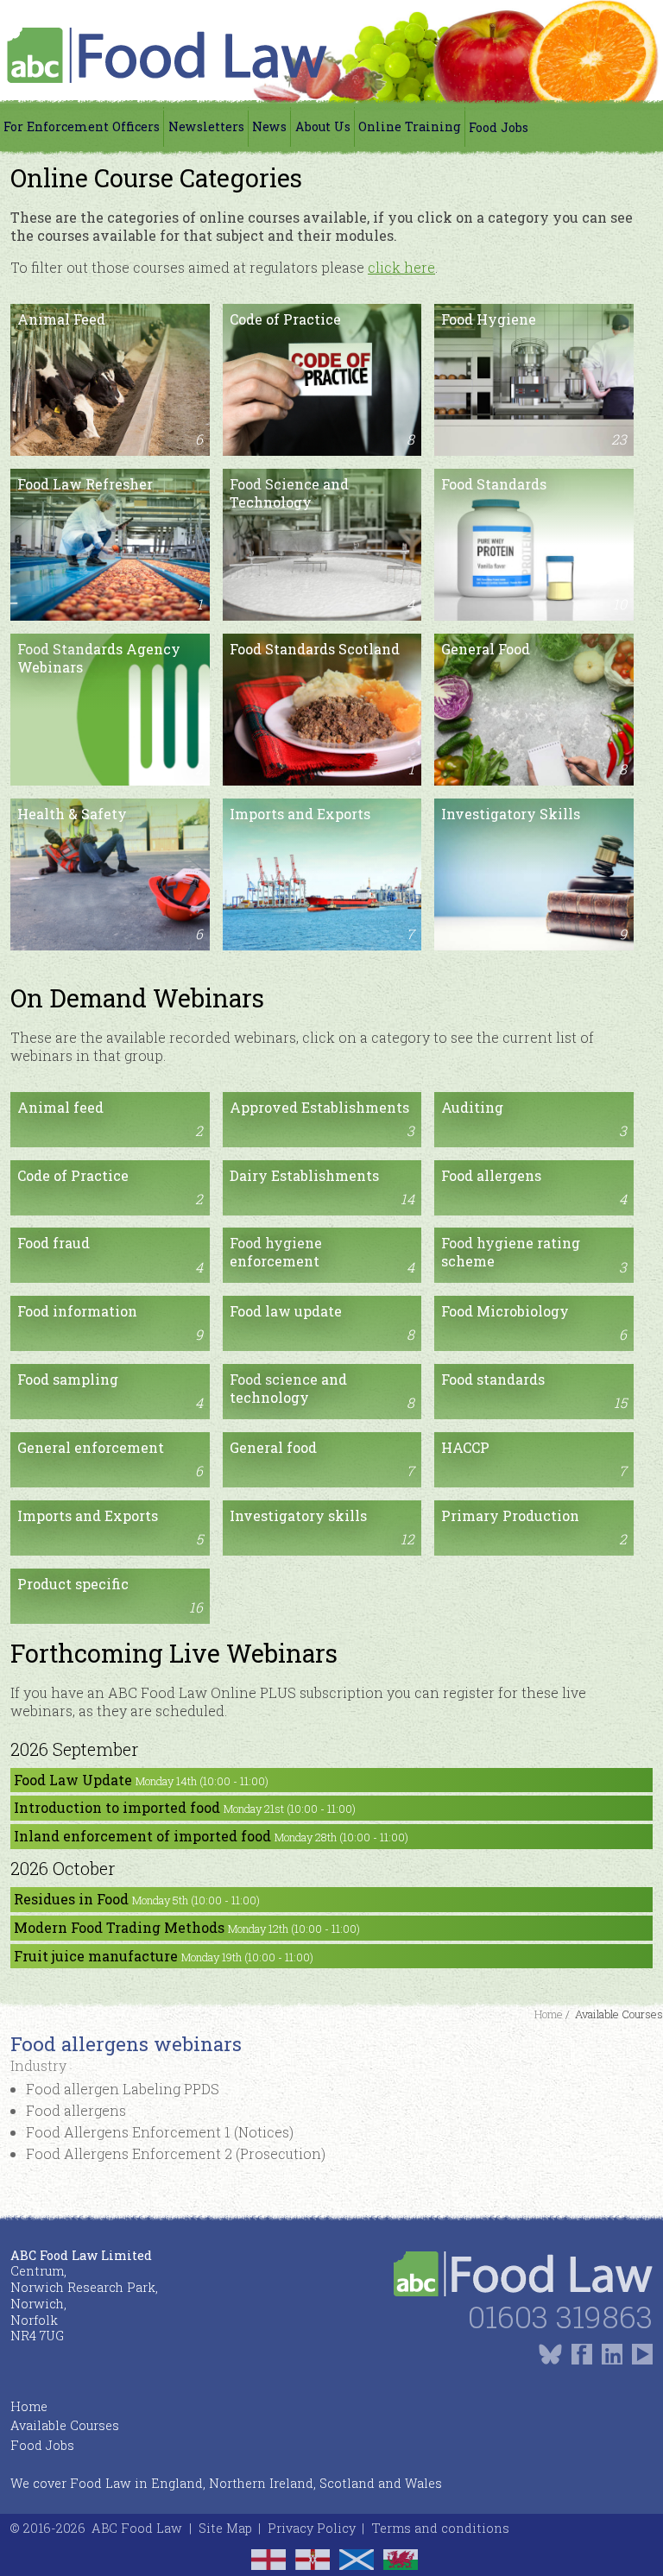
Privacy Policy (312, 2528)
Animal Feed (110, 379)
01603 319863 (560, 2317)
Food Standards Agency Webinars (110, 709)
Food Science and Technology (322, 544)
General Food (534, 709)
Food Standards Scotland (322, 709)
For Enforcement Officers (82, 126)
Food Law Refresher (110, 544)
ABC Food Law (137, 2528)
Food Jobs (499, 127)
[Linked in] (612, 2354)
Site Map (225, 2528)
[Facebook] (582, 2354)
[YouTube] (642, 2354)
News (269, 126)
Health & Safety (110, 874)
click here (401, 267)
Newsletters (206, 126)
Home (29, 2406)
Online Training (410, 126)
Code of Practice (322, 379)
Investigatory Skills (534, 874)
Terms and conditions (440, 2528)
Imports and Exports (322, 874)
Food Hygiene (534, 379)
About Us (323, 126)
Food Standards (534, 544)
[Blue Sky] (550, 2354)
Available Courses (65, 2425)
